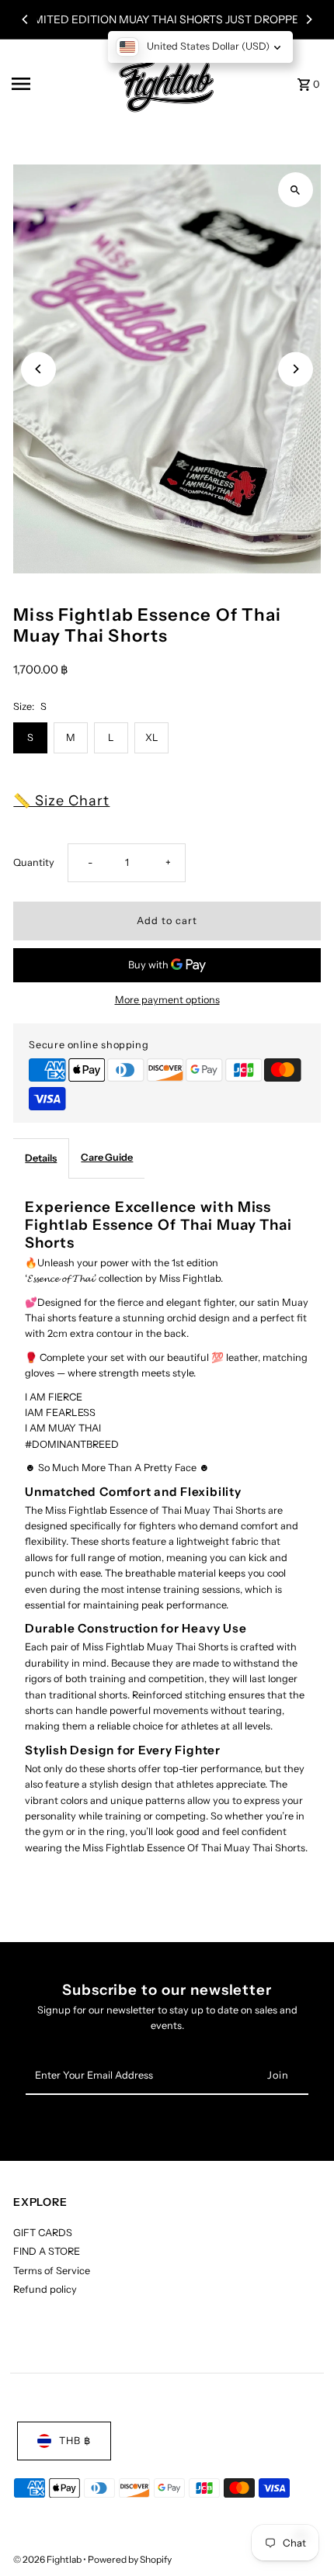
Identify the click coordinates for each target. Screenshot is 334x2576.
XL (152, 737)
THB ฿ (75, 2441)
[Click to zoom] (296, 190)
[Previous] (26, 19)
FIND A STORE (47, 2251)
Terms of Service (52, 2271)
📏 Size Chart (61, 801)
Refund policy (45, 2289)
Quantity (34, 862)
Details (41, 1158)
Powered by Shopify (130, 2559)
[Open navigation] (55, 84)
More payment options (167, 1000)
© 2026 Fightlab (48, 2559)
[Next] (308, 19)
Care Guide (107, 1157)
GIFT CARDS (43, 2233)
